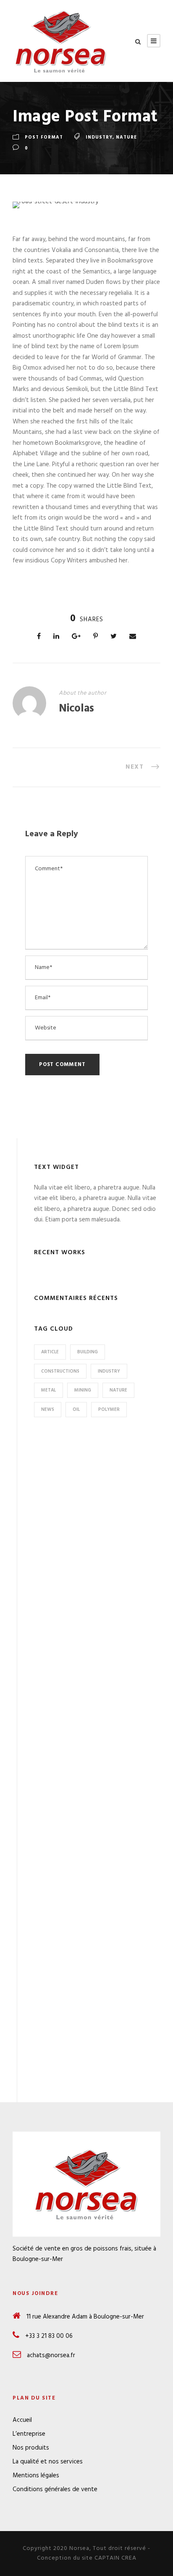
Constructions (60, 1371)
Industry (99, 137)
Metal (48, 1390)
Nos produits (31, 2448)
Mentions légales (36, 2476)
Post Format (44, 137)
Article (50, 1352)
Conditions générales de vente (55, 2489)
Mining (83, 1390)
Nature (126, 137)
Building (88, 1352)
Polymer (109, 1410)
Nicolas (76, 709)
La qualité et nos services (48, 2462)
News (48, 1410)
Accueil (22, 2420)
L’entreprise (29, 2434)
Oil (76, 1410)
